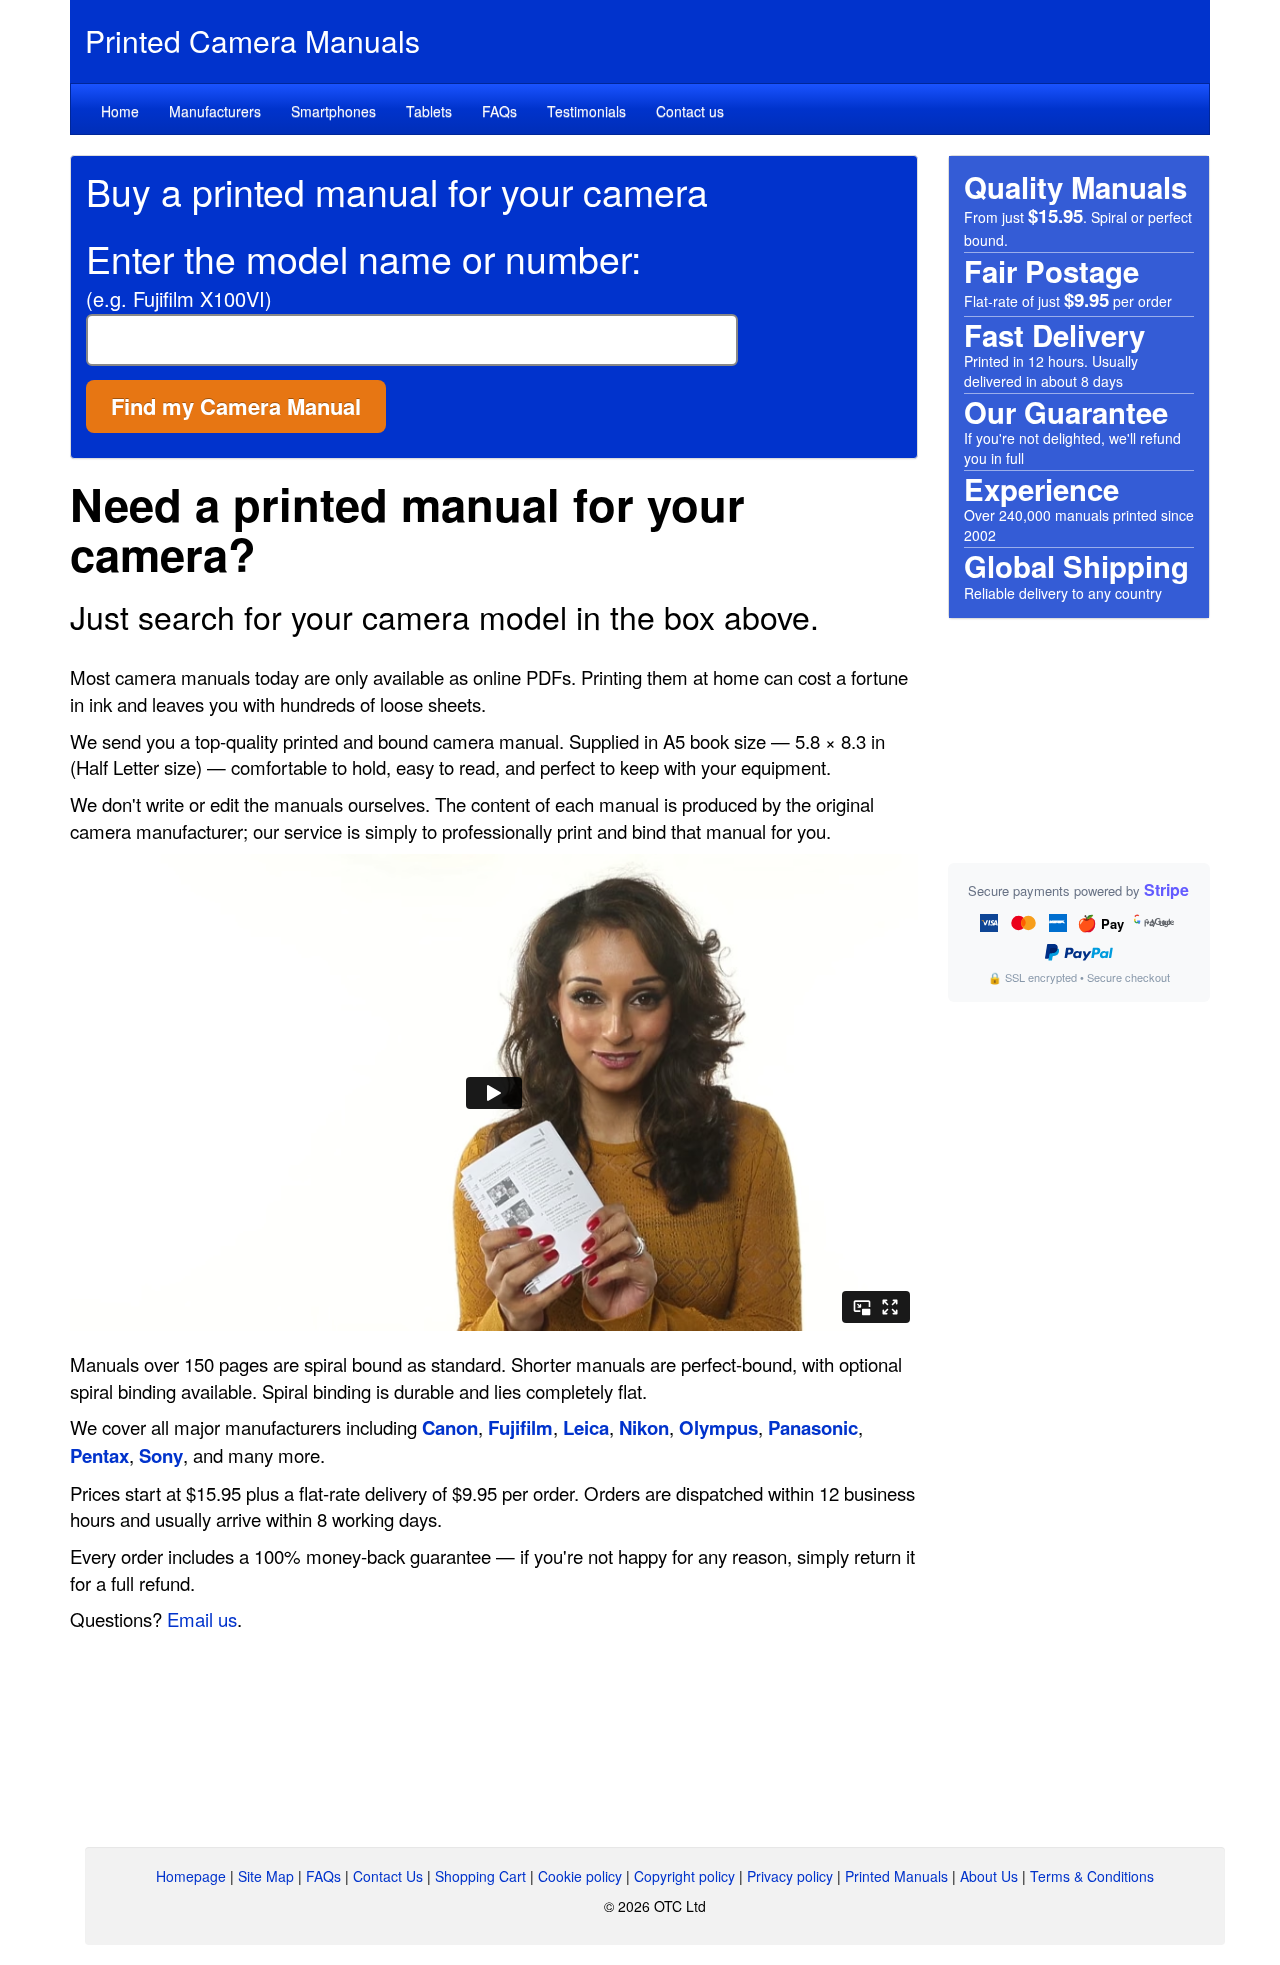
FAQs (499, 111)
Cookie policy (580, 1876)
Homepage (191, 1876)
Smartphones (333, 111)
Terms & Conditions (1092, 1876)
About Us (989, 1876)
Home (120, 111)
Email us (202, 1619)
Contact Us (388, 1876)
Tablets (429, 111)
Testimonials (586, 111)
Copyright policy (684, 1876)
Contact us (690, 111)
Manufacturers (215, 111)
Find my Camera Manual (236, 406)
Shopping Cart (480, 1876)
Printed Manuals (896, 1876)
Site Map (266, 1876)
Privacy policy (790, 1876)
